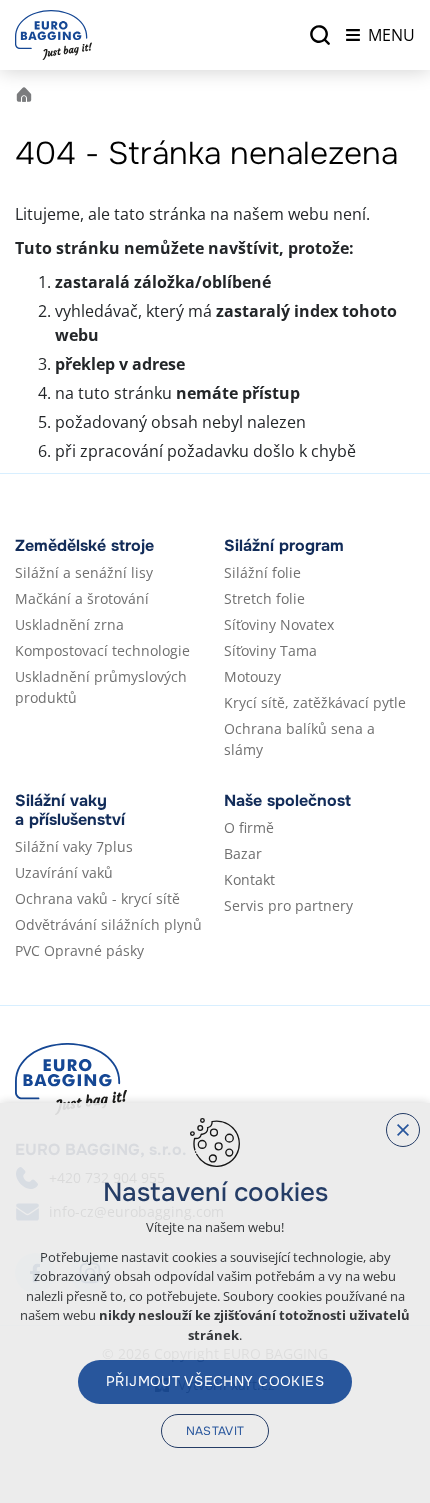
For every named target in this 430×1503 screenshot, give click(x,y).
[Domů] (29, 92)
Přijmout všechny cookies (215, 1381)
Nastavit (215, 1431)
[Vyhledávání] (320, 35)
